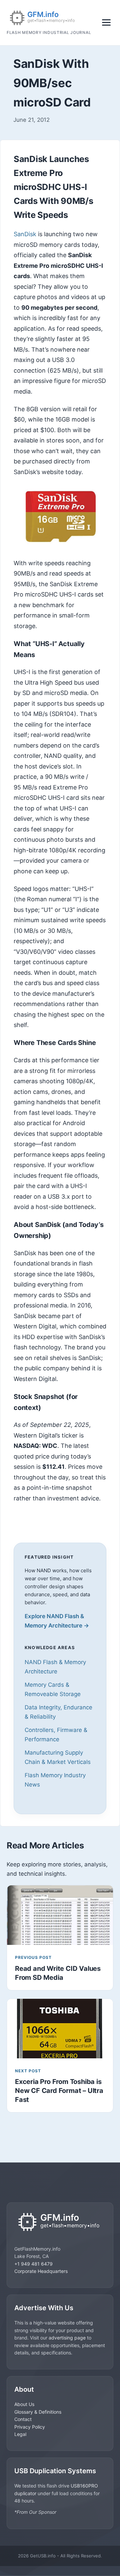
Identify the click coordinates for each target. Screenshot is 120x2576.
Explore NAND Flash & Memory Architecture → (57, 1621)
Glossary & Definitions (38, 2412)
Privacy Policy (30, 2427)
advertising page (67, 2338)
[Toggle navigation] (106, 22)
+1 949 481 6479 (33, 2264)
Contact (23, 2419)
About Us (24, 2404)
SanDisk (25, 234)
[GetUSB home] (60, 2223)
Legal (20, 2434)
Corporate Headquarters (41, 2271)
